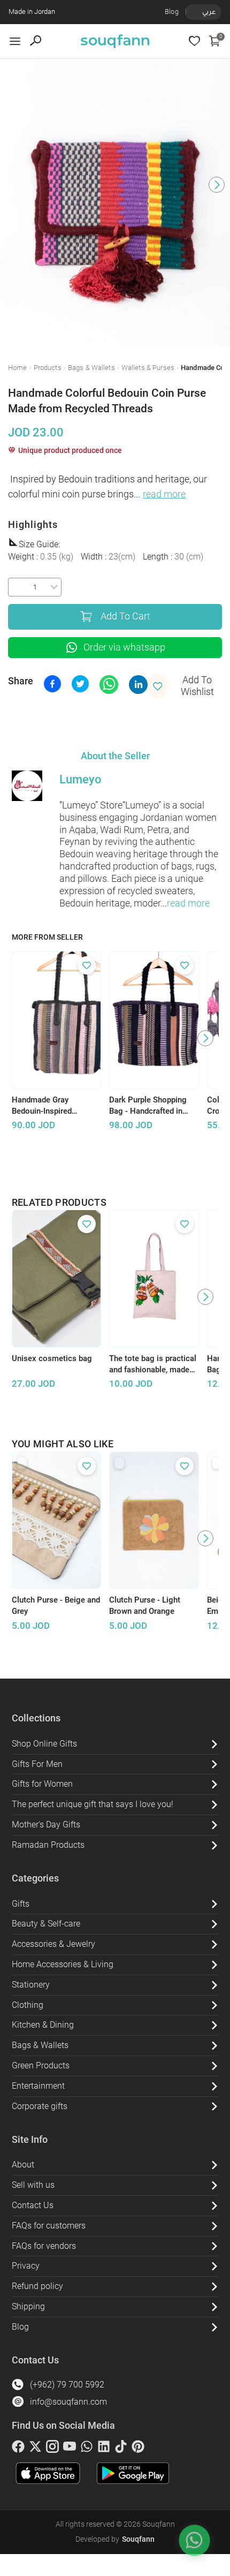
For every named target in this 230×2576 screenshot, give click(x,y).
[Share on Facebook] (52, 684)
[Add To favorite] (87, 965)
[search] (36, 41)
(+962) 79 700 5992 (67, 2385)
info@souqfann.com (68, 2402)
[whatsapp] (87, 2449)
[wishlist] (194, 41)
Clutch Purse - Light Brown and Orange (145, 1606)
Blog (172, 12)
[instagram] (52, 2449)
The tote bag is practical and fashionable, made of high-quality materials (153, 1364)
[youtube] (70, 2449)
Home (18, 368)
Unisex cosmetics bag (52, 1358)
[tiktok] (121, 2449)
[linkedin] (104, 2449)
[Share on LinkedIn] (138, 685)
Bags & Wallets (91, 368)
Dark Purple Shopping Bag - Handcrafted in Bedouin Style (148, 1106)
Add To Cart (125, 616)
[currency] (191, 12)
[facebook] (18, 2449)
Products (48, 368)
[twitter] (35, 2449)
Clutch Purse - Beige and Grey (56, 1606)
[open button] (15, 41)
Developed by (115, 2539)
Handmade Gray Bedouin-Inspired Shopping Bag (42, 1106)
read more (164, 494)
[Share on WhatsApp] (109, 685)
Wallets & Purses (148, 368)
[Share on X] (80, 684)
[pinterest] (138, 2449)
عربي (209, 12)
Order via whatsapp (124, 647)
